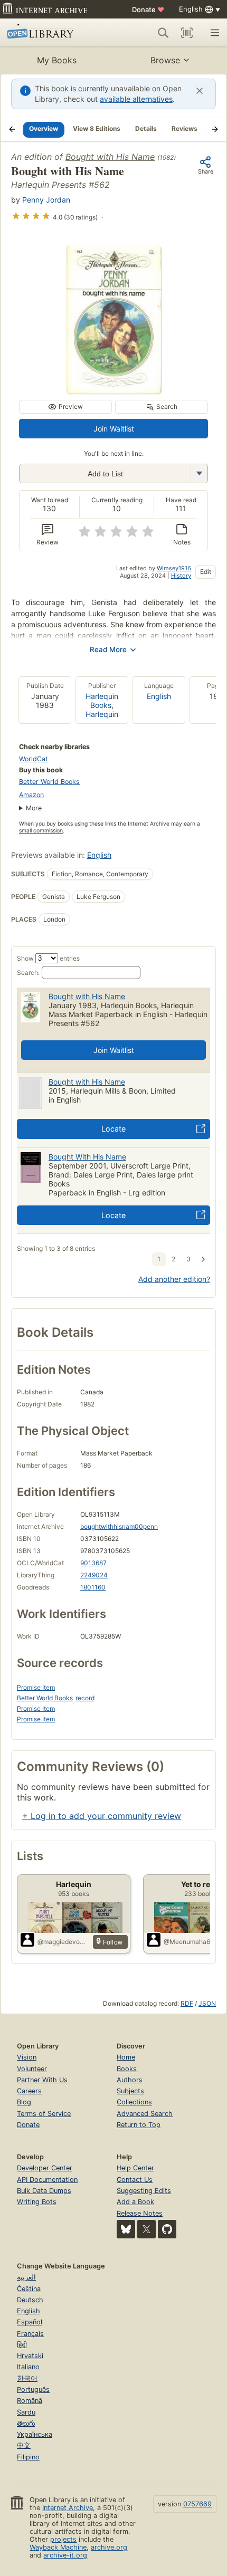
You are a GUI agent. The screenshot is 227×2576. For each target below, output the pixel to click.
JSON (207, 2003)
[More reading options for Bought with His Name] (199, 473)
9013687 (93, 1563)
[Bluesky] (126, 2229)
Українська (35, 2434)
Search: (28, 973)
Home (126, 2057)
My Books (57, 60)
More (34, 808)
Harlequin (102, 714)
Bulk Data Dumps (44, 2191)
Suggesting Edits (144, 2191)
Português (33, 2390)
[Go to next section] (215, 129)
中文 (24, 2445)
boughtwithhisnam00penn (119, 1526)
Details (146, 128)
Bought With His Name (87, 1157)
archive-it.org (65, 2555)
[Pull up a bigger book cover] (113, 390)
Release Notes (140, 2213)
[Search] (163, 33)
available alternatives (136, 99)
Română (30, 2401)
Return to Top (139, 2125)
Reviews (185, 128)
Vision (27, 2057)
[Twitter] (146, 2229)
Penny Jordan (46, 200)
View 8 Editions (97, 128)
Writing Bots (37, 2202)
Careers (29, 2091)
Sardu (26, 2412)
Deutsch (30, 2300)
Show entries (48, 958)
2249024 (94, 1575)
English (159, 696)
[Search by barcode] (187, 33)
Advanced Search (145, 2114)
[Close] (200, 91)
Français (30, 2334)
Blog (24, 2102)
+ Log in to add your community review (102, 1816)
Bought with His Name (110, 157)
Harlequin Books (102, 701)
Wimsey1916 (174, 568)
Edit (206, 572)
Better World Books (49, 782)
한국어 (27, 2378)
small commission (41, 831)
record (85, 1698)
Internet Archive (68, 2508)
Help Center (135, 2168)
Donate (148, 9)
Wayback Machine (58, 2547)
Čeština (29, 2289)
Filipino (28, 2457)
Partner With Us (42, 2080)
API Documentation (47, 2180)
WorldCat (34, 759)
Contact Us (135, 2180)
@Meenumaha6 (187, 1942)
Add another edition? (174, 1279)
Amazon (31, 795)
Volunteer (32, 2069)
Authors (130, 2080)
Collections (134, 2102)
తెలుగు (26, 2423)
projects (63, 2539)
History (181, 576)
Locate (113, 1129)
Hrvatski (30, 2356)
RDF (187, 2003)
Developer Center (45, 2168)
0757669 (197, 2504)
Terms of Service (44, 2114)
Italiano (28, 2367)
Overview (44, 128)
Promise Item (36, 1687)
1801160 (93, 1587)
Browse (165, 60)
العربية (26, 2277)
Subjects (130, 2091)
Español (30, 2322)
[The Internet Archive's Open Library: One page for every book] (51, 33)
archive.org (109, 2547)
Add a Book (135, 2202)
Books (127, 2069)
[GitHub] (167, 2229)
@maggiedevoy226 (63, 1942)
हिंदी (22, 2345)
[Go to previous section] (12, 129)
